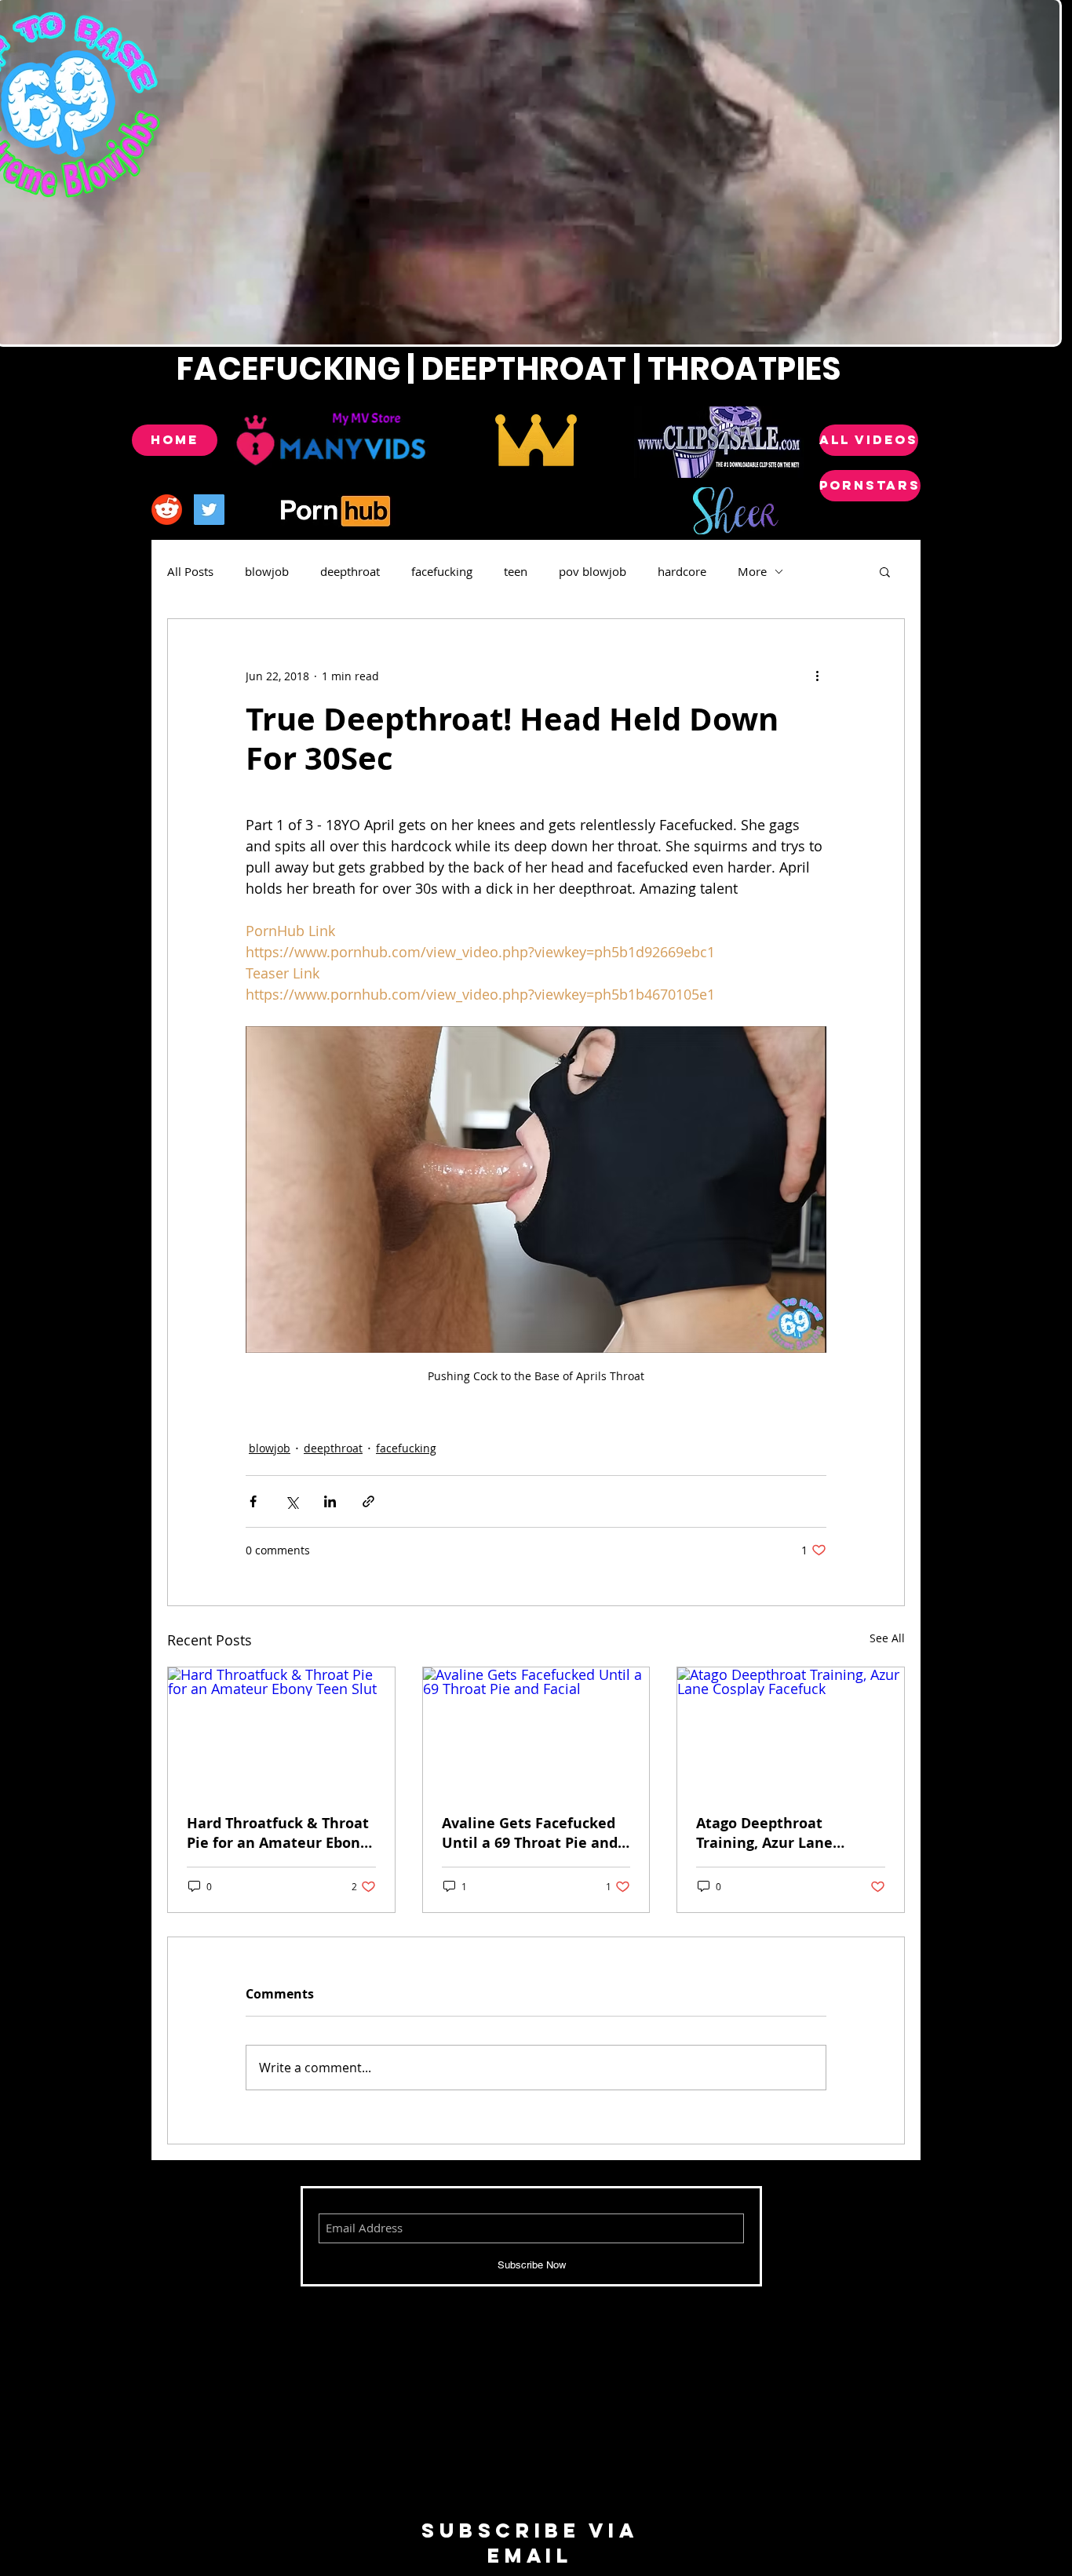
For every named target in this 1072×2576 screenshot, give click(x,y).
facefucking (442, 571)
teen (516, 571)
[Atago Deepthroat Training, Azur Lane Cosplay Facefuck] (791, 1731)
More (752, 571)
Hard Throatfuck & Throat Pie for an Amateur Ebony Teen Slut (278, 1833)
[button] (885, 571)
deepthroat (350, 571)
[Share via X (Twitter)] (292, 1501)
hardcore (682, 571)
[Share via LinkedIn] (330, 1501)
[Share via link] (368, 1501)
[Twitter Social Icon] (209, 510)
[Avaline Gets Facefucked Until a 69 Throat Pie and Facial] (536, 1731)
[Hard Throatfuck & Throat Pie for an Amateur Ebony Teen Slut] (281, 1731)
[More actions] (817, 676)
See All (887, 1638)
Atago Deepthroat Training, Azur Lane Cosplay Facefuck (764, 1833)
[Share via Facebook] (253, 1501)
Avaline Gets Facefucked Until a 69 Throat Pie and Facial (530, 1833)
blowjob (267, 571)
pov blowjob (593, 571)
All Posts (190, 571)
